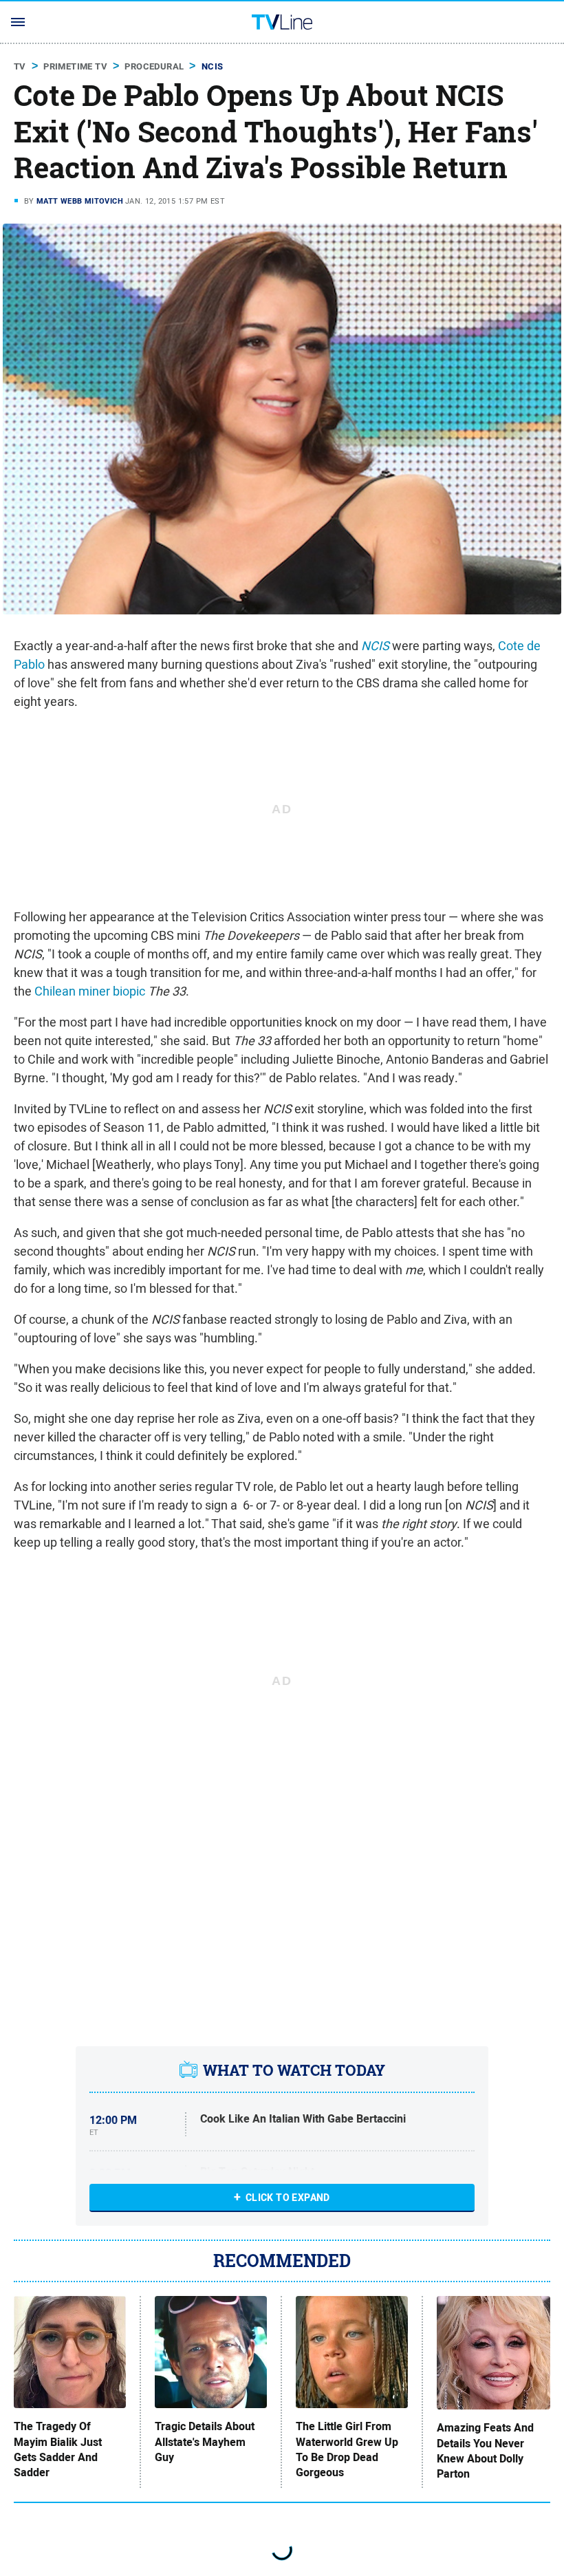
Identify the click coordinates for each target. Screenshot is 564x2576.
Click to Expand (288, 2198)
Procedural (154, 66)
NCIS (213, 66)
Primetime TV (75, 66)
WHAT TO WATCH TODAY (294, 2070)
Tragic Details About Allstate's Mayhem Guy (205, 2442)
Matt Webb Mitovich (80, 201)
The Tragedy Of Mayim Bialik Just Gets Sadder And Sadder (58, 2450)
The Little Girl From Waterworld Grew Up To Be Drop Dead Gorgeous (347, 2450)
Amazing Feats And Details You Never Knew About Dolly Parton (485, 2451)
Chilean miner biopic (90, 991)
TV (20, 66)
